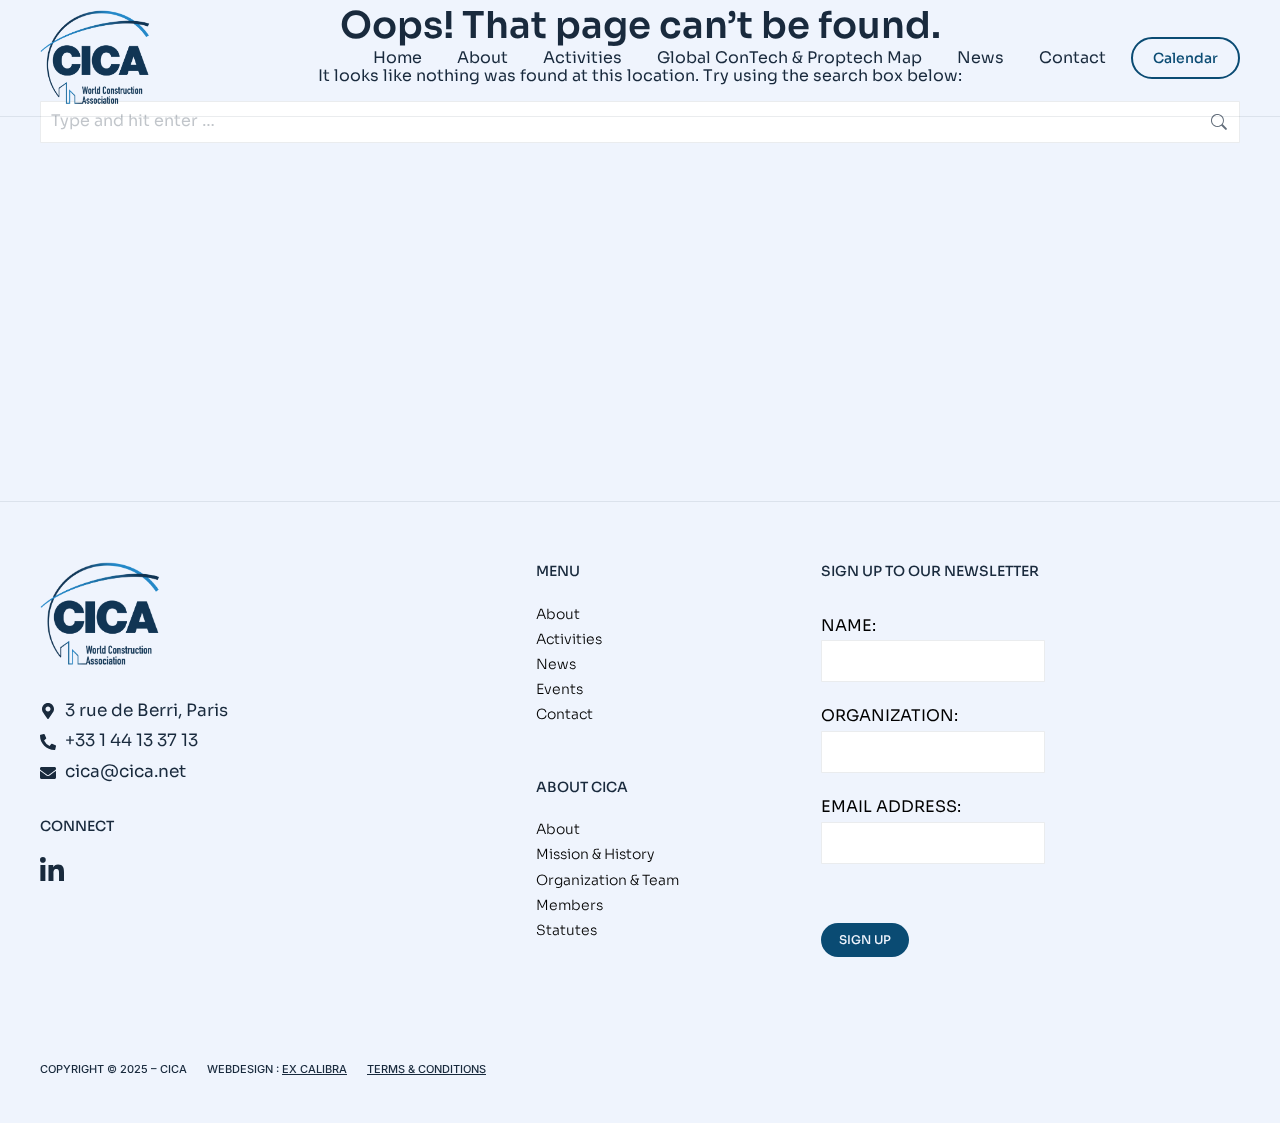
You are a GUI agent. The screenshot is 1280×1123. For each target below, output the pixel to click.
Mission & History (595, 854)
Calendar (1185, 58)
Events (559, 689)
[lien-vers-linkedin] (52, 870)
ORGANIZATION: (889, 715)
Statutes (566, 930)
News (556, 664)
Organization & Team (607, 880)
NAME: (848, 625)
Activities (569, 639)
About (558, 614)
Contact (564, 714)
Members (569, 905)
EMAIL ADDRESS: (891, 806)
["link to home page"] (95, 58)
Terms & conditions (426, 1069)
